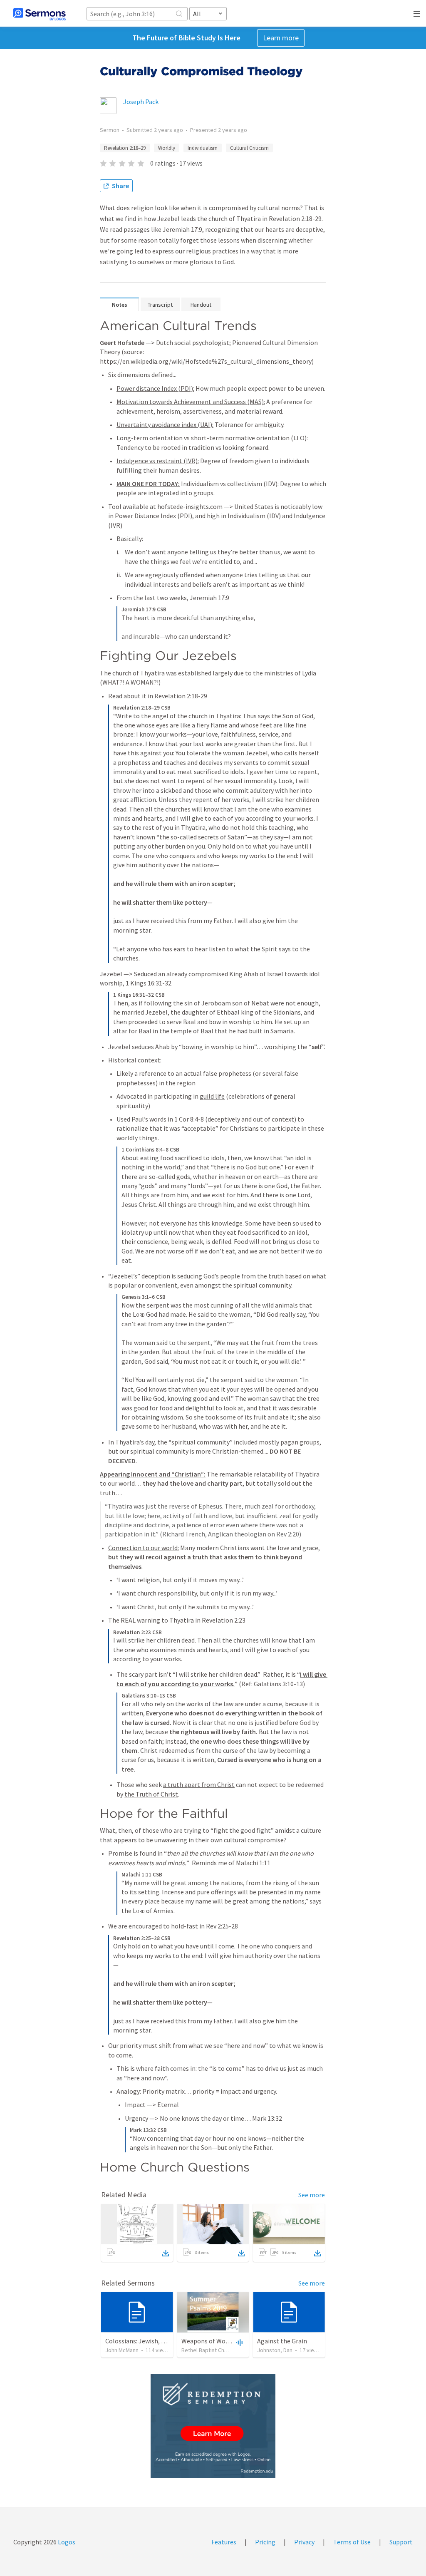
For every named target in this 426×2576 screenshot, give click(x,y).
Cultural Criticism (249, 148)
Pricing (265, 2542)
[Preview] (238, 2342)
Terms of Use (352, 2542)
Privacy (304, 2542)
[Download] (166, 2253)
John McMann (122, 2350)
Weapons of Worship (211, 2341)
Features (224, 2542)
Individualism (203, 148)
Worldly (167, 148)
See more (312, 2195)
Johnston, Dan (275, 2350)
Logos (66, 2542)
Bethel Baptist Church (208, 2350)
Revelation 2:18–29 (125, 148)
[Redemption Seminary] (213, 2426)
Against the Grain (282, 2341)
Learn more (281, 38)
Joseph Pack (141, 102)
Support (401, 2542)
